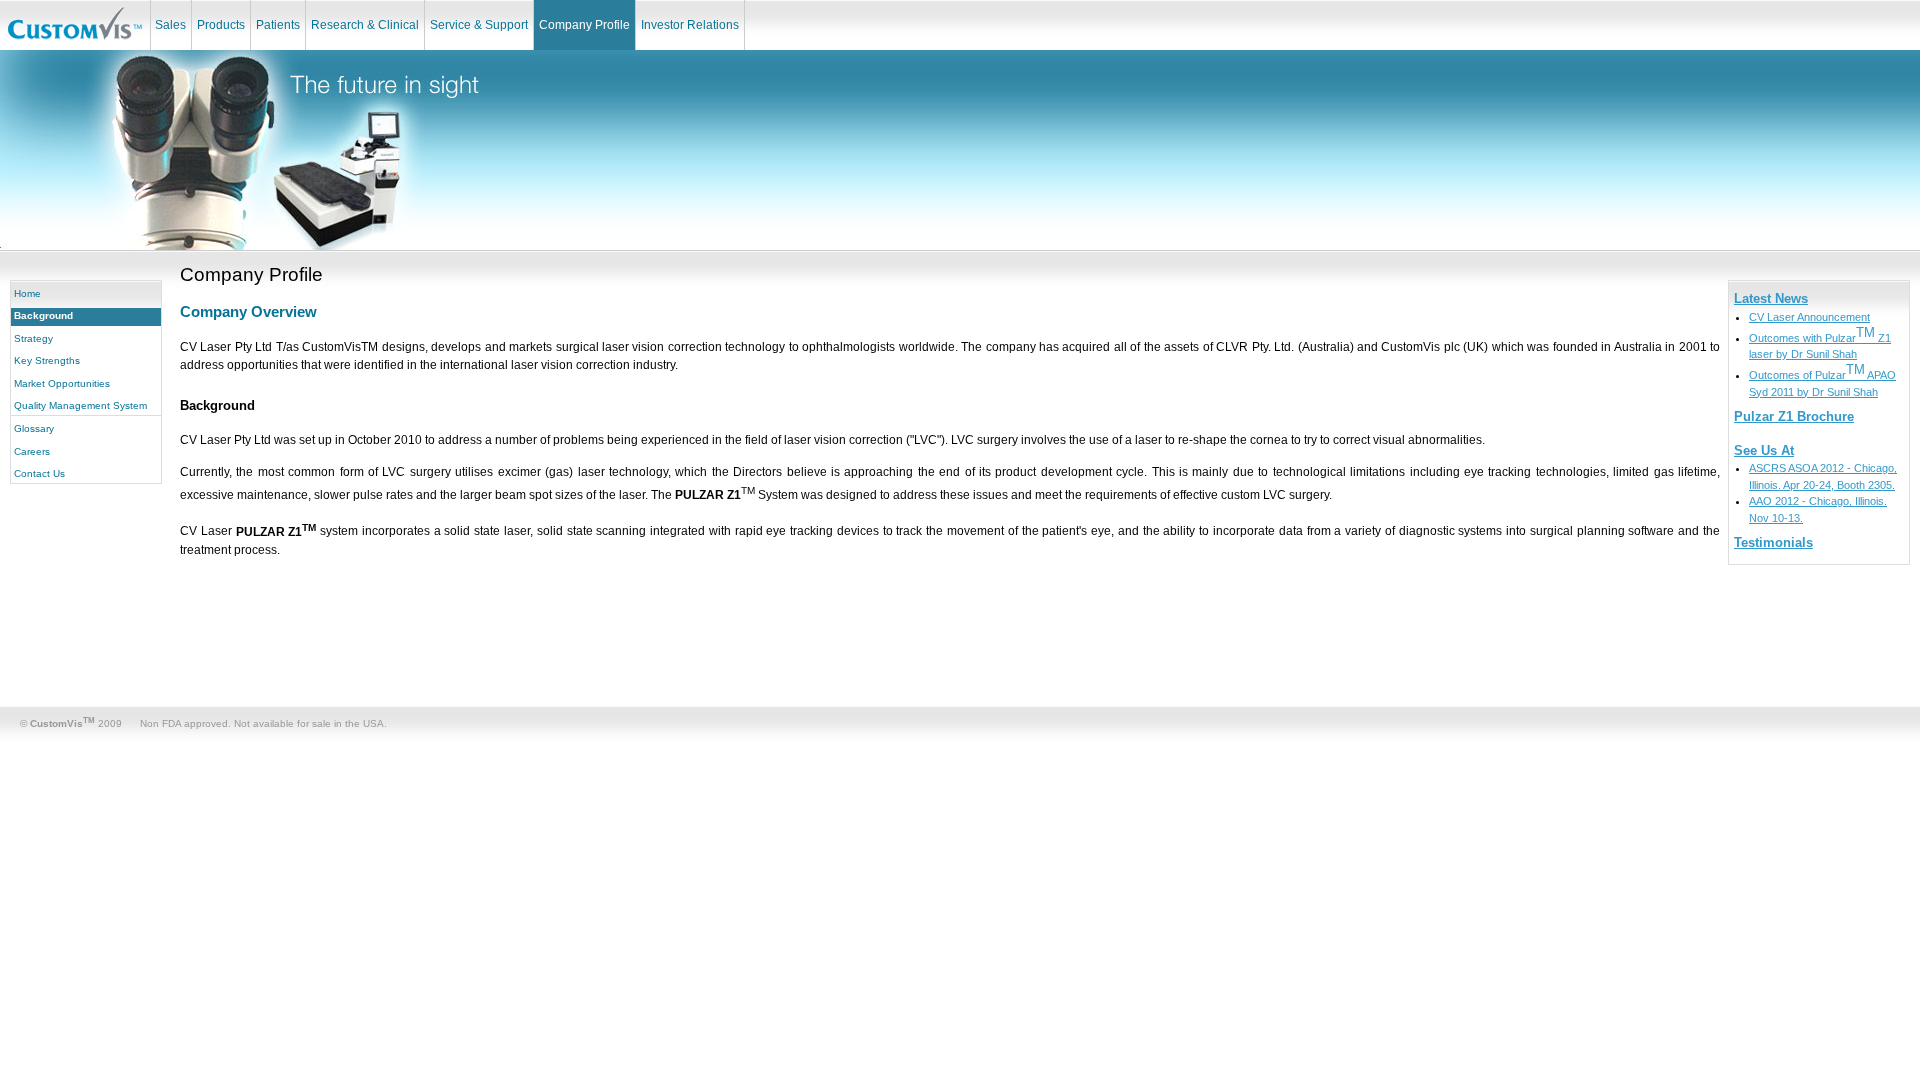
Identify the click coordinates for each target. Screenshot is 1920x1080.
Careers (32, 451)
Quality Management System (80, 405)
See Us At (1764, 450)
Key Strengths (47, 360)
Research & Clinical (365, 25)
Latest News (1771, 298)
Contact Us (39, 473)
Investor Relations (690, 25)
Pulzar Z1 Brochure (1794, 416)
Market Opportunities (62, 383)
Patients (278, 25)
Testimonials (1773, 542)
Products (221, 25)
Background (43, 315)
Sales (170, 25)
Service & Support (479, 25)
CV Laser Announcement (1809, 317)
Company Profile (584, 25)
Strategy (33, 338)
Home (27, 293)
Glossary (34, 428)
